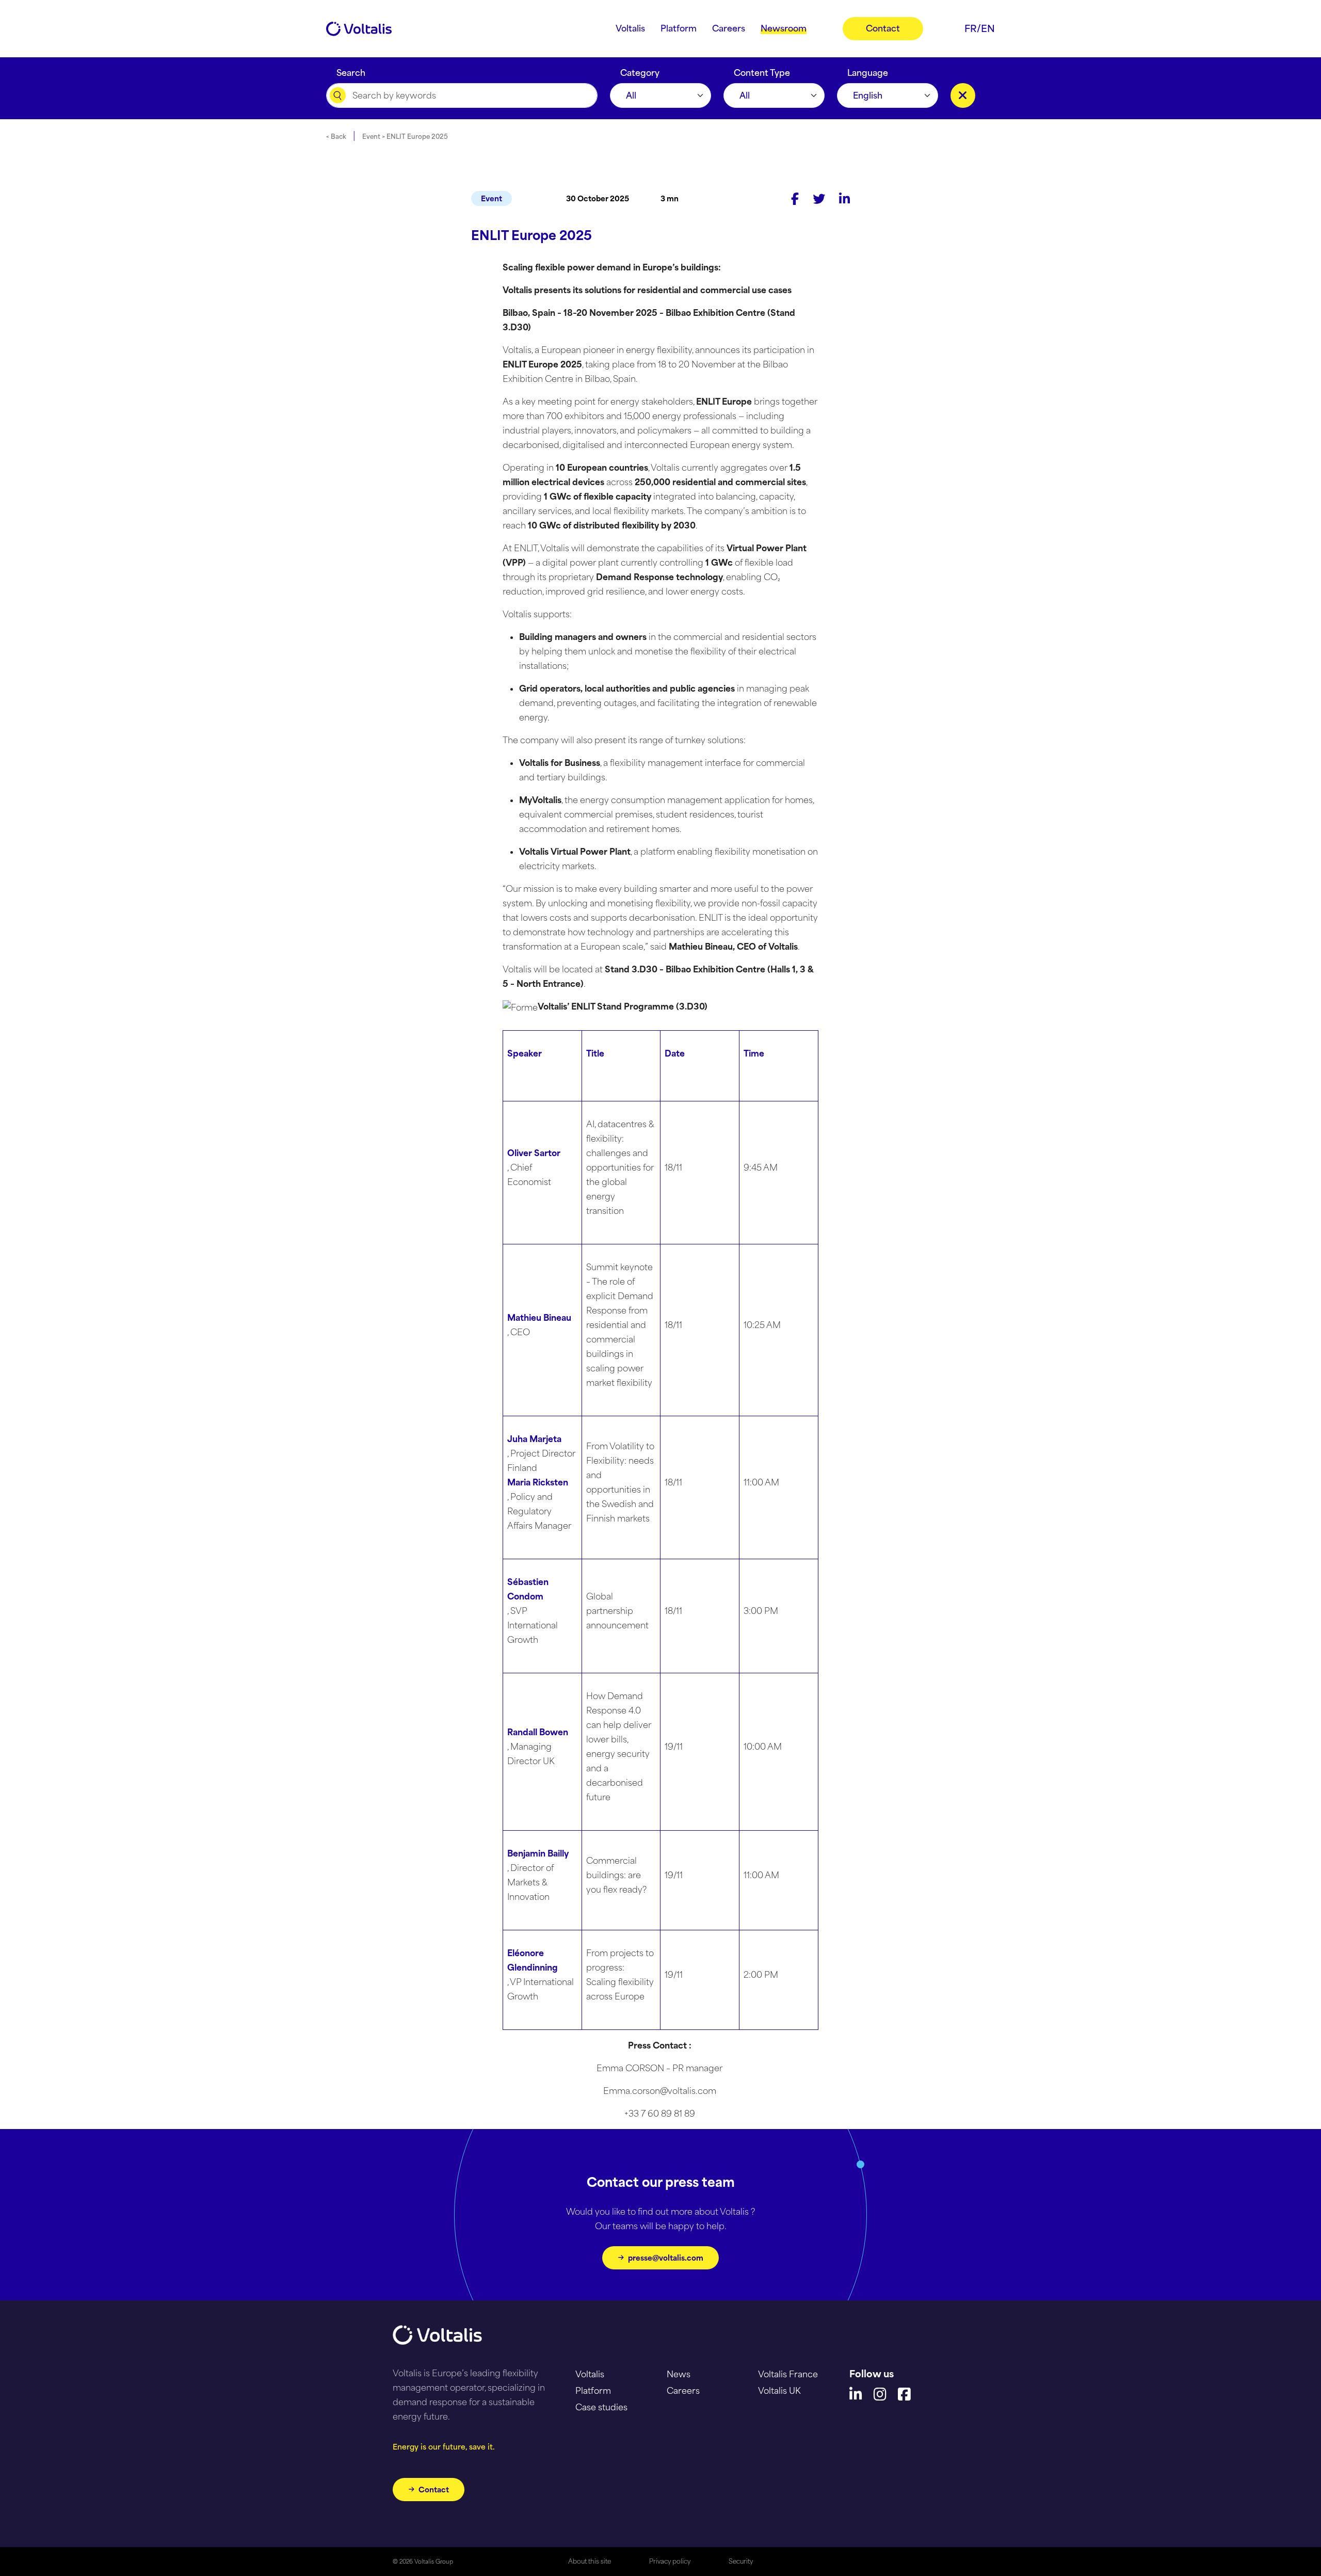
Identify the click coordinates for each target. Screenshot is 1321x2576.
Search (351, 70)
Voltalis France (788, 2374)
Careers (683, 2391)
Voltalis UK (779, 2391)
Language (868, 70)
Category (640, 70)
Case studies (601, 2407)
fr (971, 28)
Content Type (762, 70)
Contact (434, 2490)
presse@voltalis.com (666, 2258)
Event (492, 198)
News (679, 2374)
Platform (593, 2391)
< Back (336, 137)
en (988, 28)
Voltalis (590, 2374)
